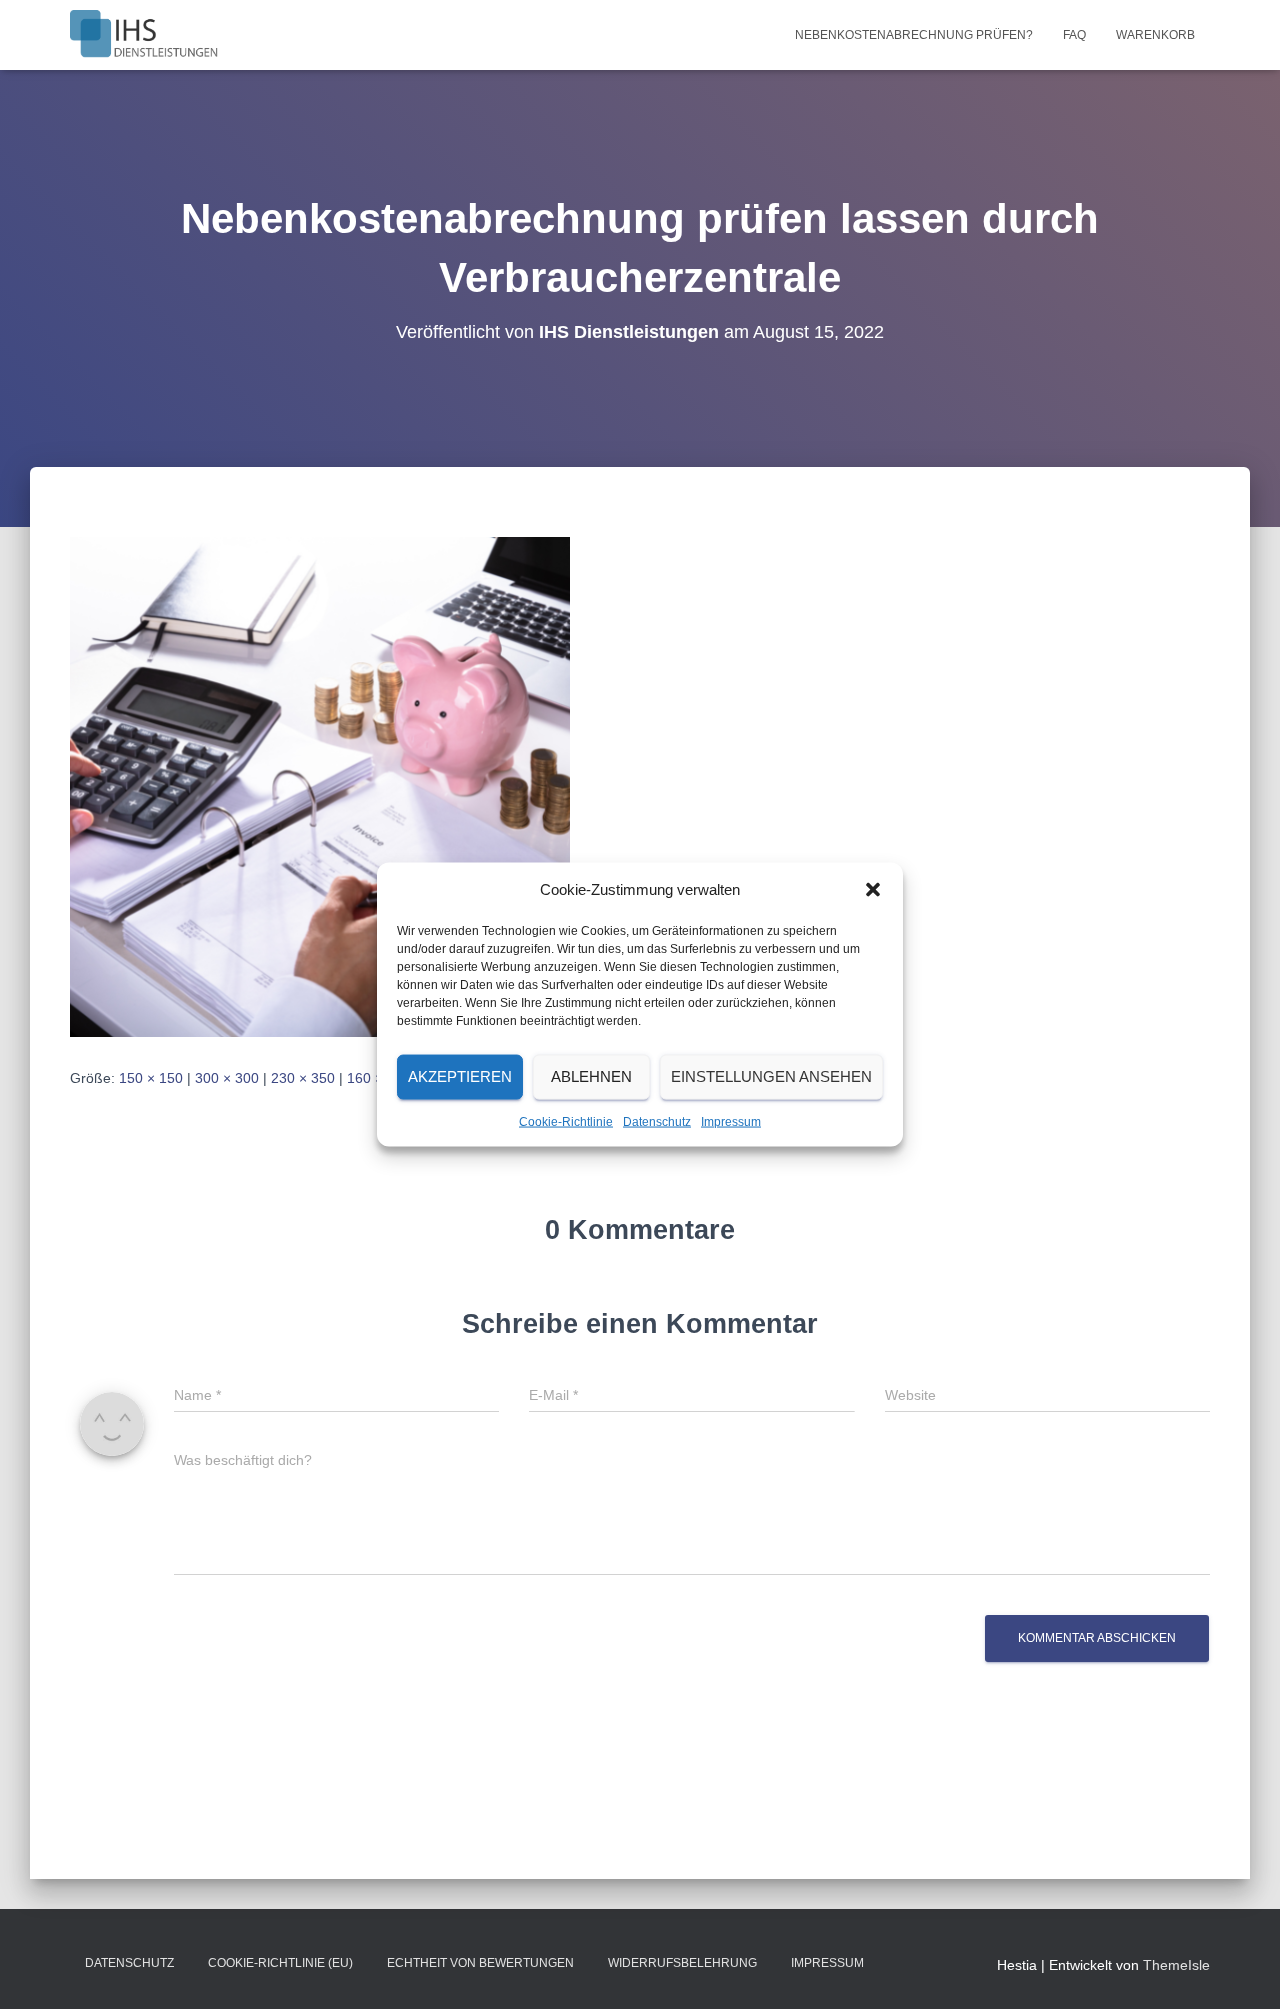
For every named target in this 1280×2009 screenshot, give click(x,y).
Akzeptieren (460, 1076)
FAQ (1074, 35)
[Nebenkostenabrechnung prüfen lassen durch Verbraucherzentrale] (320, 785)
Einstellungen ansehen (771, 1076)
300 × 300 (227, 1078)
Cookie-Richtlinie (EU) (280, 1963)
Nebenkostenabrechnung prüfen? (914, 35)
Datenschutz (657, 1121)
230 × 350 (303, 1078)
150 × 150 (151, 1078)
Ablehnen (591, 1076)
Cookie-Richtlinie (566, 1121)
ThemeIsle (1176, 1965)
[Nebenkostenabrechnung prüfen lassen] (144, 35)
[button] (873, 889)
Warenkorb (1155, 35)
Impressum (731, 1121)
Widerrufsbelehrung (682, 1963)
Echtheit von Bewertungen (480, 1963)
